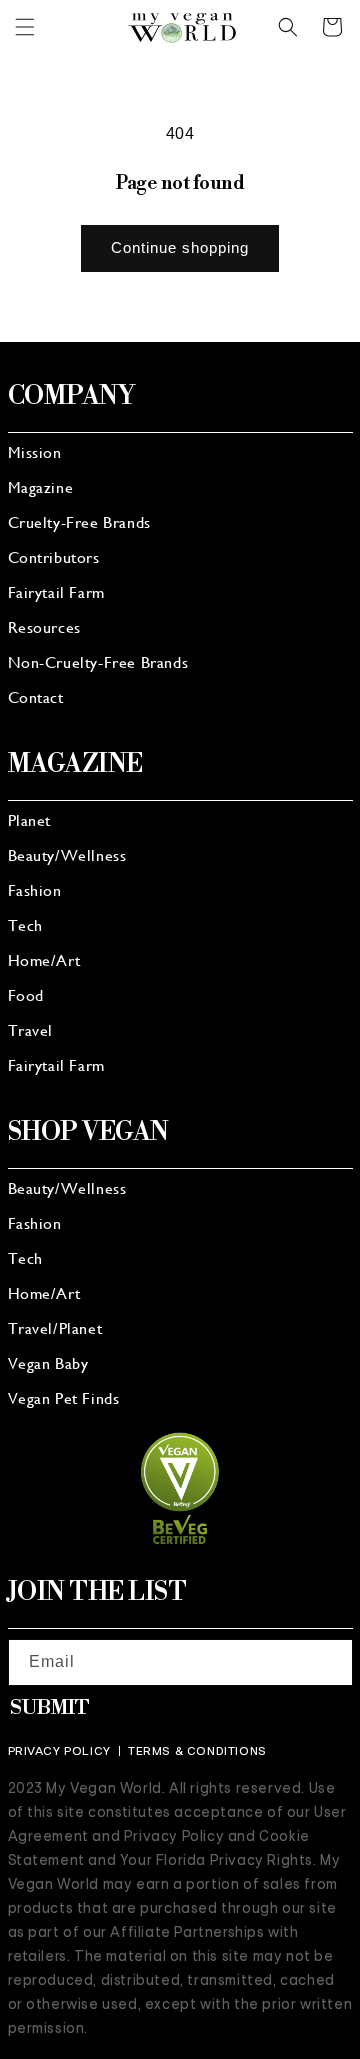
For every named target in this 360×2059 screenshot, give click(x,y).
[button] (25, 27)
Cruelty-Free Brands (79, 524)
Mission (35, 454)
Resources (44, 629)
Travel (31, 1032)
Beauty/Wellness (67, 857)
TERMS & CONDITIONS (197, 1751)
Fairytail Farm (56, 594)
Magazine (41, 489)
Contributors (54, 559)
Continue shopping (180, 247)
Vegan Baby (48, 1365)
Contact (36, 699)
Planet (30, 822)
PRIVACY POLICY (59, 1751)
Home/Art (44, 962)
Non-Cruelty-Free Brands (98, 664)
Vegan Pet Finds (64, 1400)
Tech (25, 927)
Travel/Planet (55, 1330)
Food (26, 997)
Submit (50, 1708)
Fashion (35, 892)
